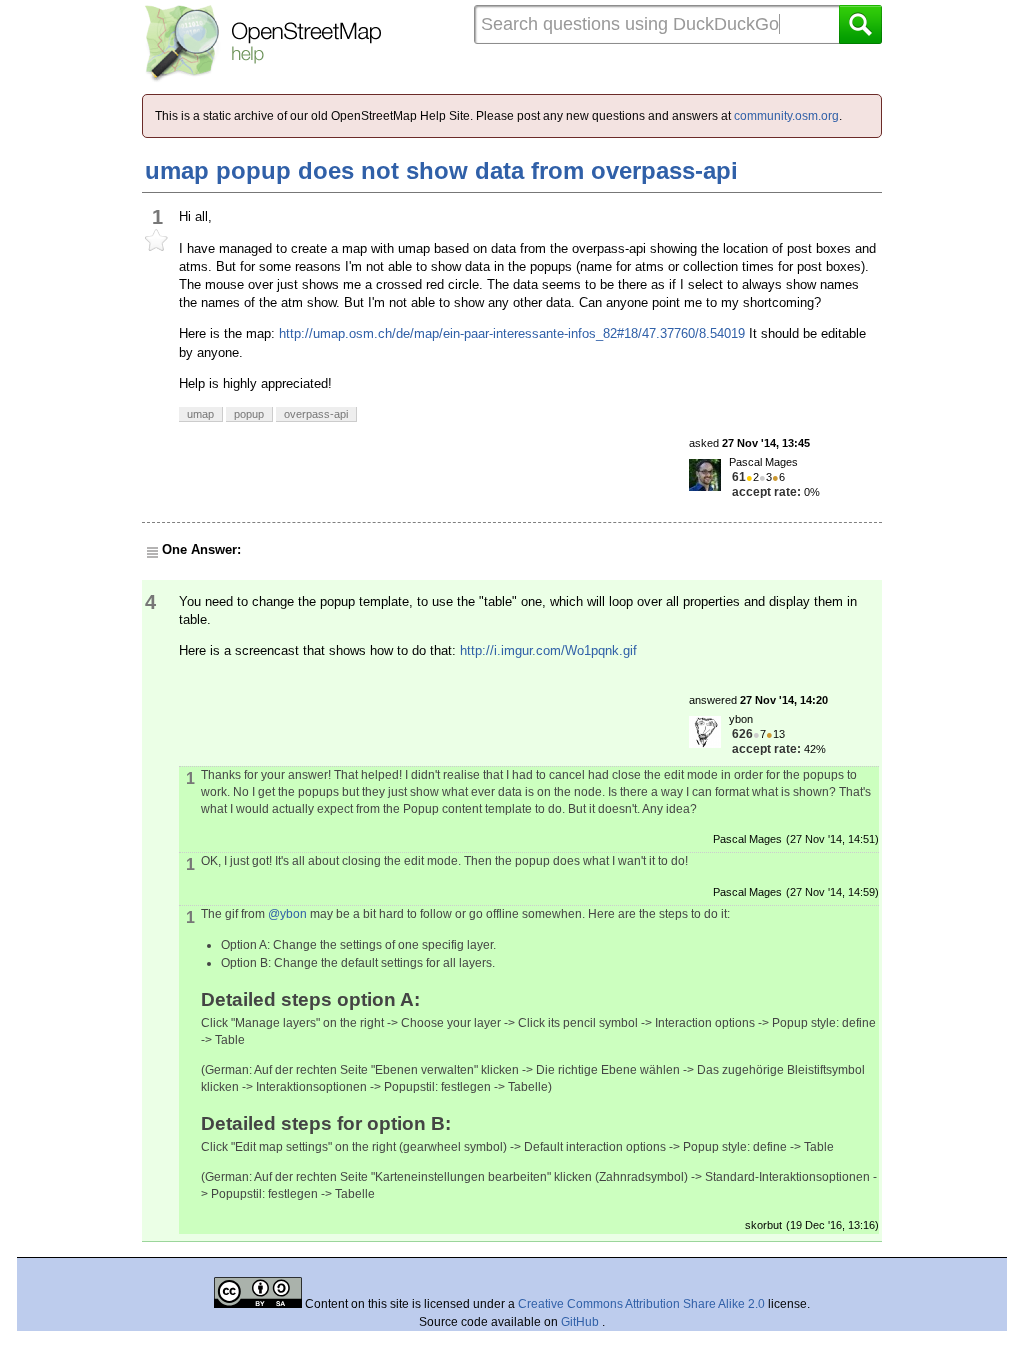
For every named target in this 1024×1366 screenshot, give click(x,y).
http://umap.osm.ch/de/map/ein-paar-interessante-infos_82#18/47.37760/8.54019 (512, 333)
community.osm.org (786, 116)
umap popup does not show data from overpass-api (441, 170)
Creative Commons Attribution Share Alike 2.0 (641, 1304)
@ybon (287, 914)
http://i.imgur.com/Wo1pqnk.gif (548, 650)
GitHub (581, 1322)
